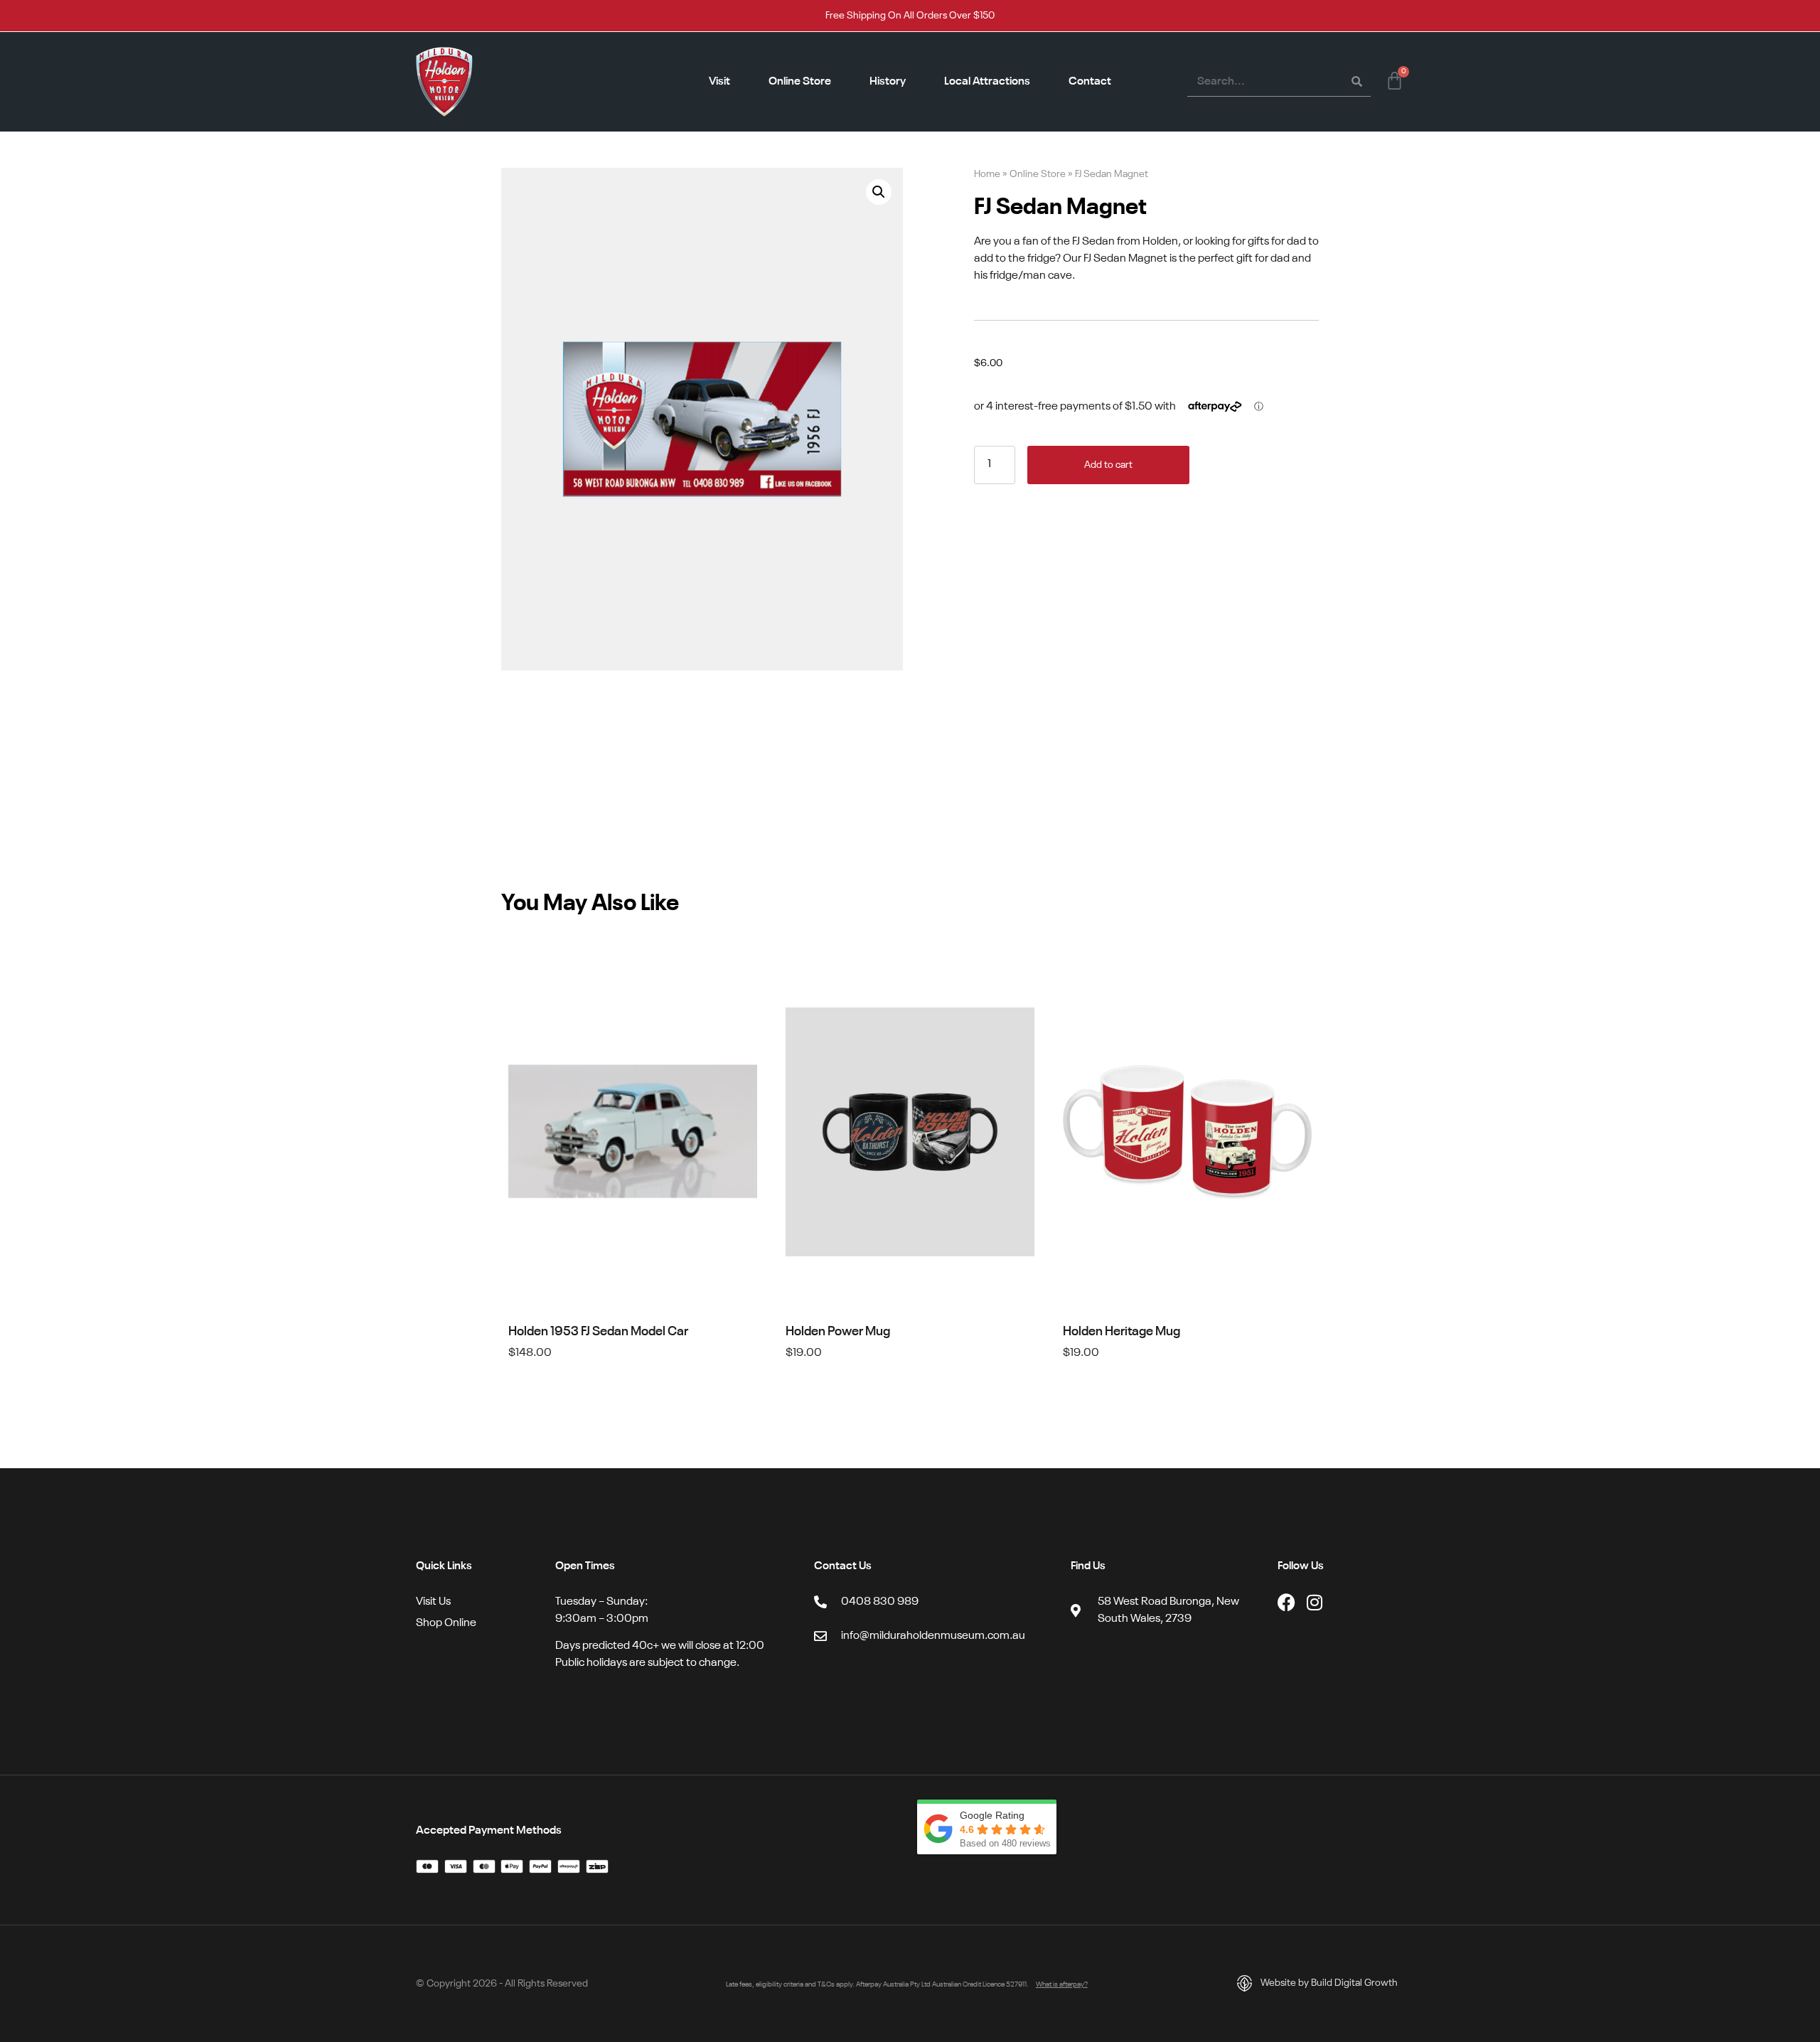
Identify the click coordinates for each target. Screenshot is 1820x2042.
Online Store (800, 82)
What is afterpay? (1062, 1984)
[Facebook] (1286, 1602)
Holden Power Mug (838, 1332)
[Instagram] (1315, 1602)
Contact (1090, 82)
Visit (719, 82)
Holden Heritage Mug (1122, 1332)
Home (987, 175)
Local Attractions (987, 82)
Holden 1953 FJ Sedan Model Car (598, 1332)
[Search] (1356, 82)
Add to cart (1108, 465)
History (888, 82)
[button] (879, 192)
